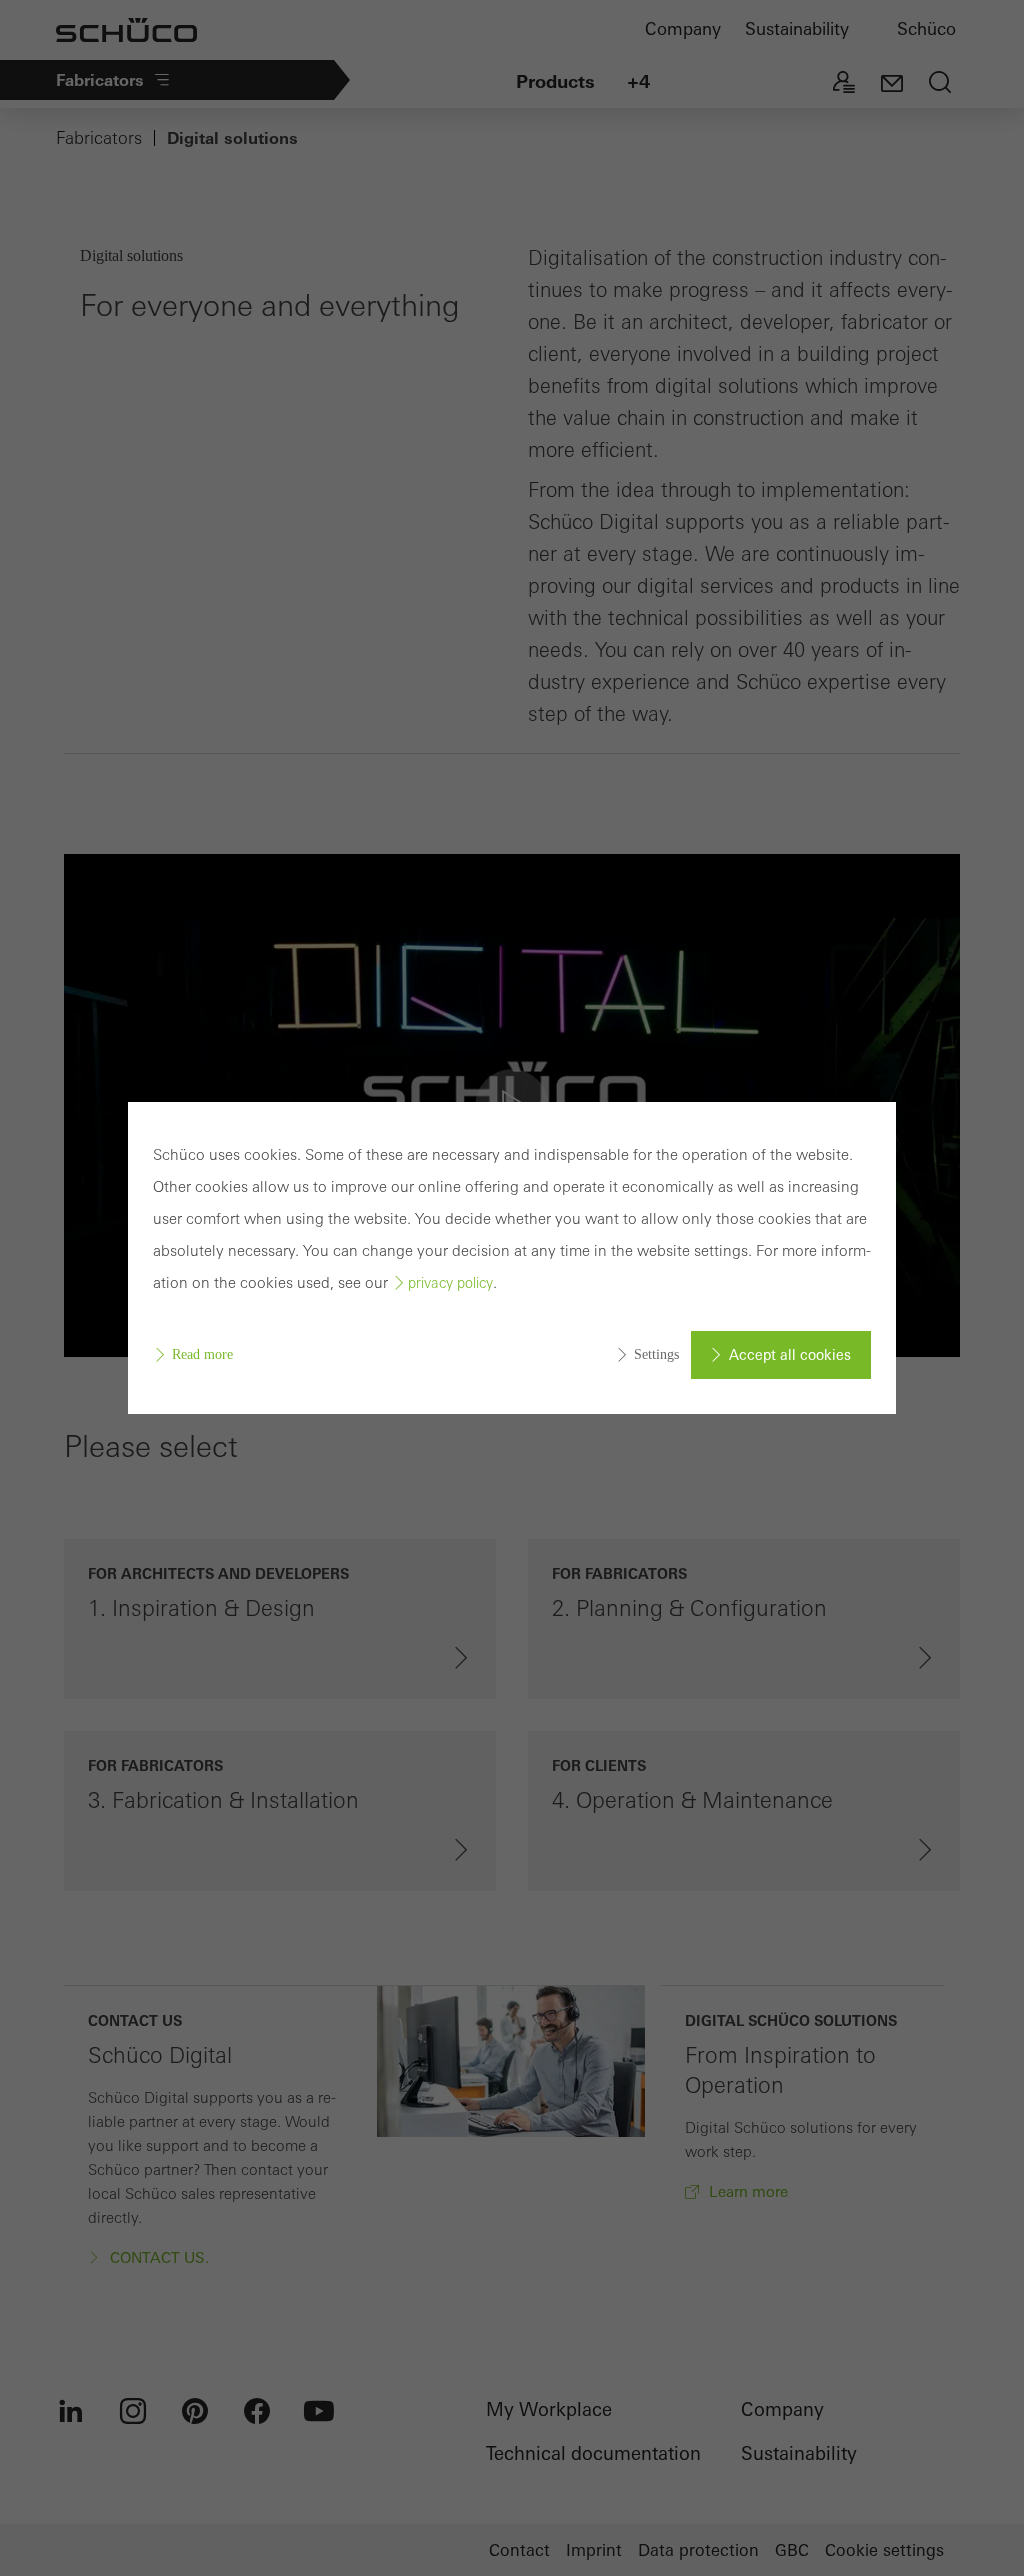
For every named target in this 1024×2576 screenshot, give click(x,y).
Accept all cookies (790, 1355)
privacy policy (450, 1283)
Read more (202, 1354)
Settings (656, 1354)
